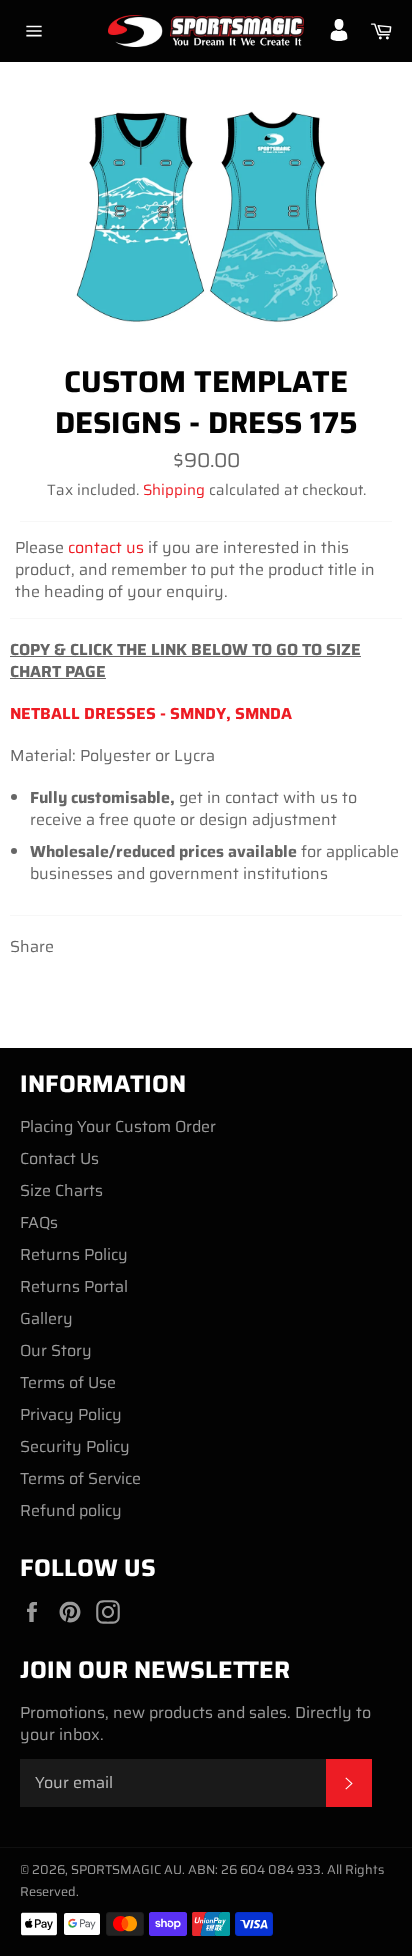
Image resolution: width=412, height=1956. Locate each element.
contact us (106, 547)
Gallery (46, 1318)
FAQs (39, 1222)
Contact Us (59, 1158)
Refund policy (71, 1510)
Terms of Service (80, 1478)
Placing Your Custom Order (118, 1126)
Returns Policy (74, 1254)
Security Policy (75, 1446)
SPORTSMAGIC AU (126, 1869)
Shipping (174, 490)
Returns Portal (74, 1286)
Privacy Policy (71, 1414)
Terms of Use (68, 1382)
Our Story (56, 1350)
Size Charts (61, 1190)
